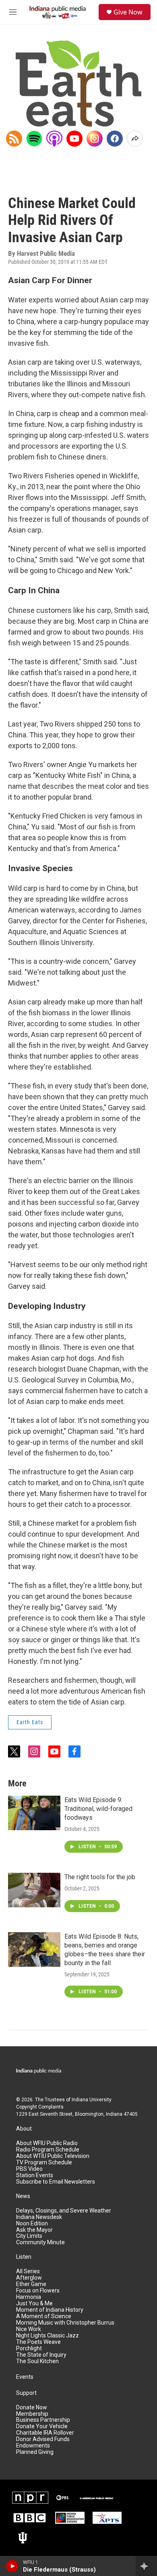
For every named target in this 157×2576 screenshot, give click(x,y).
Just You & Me (34, 2303)
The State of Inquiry (41, 2355)
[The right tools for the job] (34, 1890)
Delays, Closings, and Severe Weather (64, 2211)
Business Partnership (43, 2420)
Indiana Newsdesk (39, 2217)
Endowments (33, 2446)
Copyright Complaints (40, 2107)
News (23, 2196)
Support (26, 2393)
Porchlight (29, 2348)
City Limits (29, 2236)
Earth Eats (30, 1722)
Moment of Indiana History (50, 2310)
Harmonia (29, 2297)
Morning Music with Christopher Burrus (65, 2323)
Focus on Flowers (38, 2291)
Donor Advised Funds (43, 2439)
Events (25, 2377)
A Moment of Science (44, 2316)
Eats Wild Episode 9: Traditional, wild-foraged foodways (98, 1809)
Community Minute (40, 2242)
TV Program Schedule (44, 2163)
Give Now (128, 12)
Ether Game (31, 2284)
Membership (32, 2414)
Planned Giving (35, 2452)
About (24, 2129)
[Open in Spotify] (34, 139)
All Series (28, 2271)
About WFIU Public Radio (47, 2143)
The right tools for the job (100, 1877)
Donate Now (32, 2408)
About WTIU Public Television (53, 2156)
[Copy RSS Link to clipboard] (14, 139)
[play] (12, 2566)
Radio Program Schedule (48, 2150)
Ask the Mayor (34, 2230)
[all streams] (146, 2566)
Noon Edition (32, 2224)
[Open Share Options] (135, 139)
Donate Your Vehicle (42, 2426)
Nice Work (29, 2329)
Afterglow (29, 2278)
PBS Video (29, 2169)
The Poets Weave (38, 2342)
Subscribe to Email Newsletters (56, 2182)
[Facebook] (115, 139)
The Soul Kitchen (37, 2361)
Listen (24, 2257)
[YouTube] (74, 139)
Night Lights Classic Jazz (48, 2336)
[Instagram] (95, 139)
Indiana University (92, 2100)
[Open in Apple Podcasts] (54, 139)
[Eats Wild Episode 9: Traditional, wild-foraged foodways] (34, 1813)
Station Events (35, 2175)
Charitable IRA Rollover (45, 2433)
